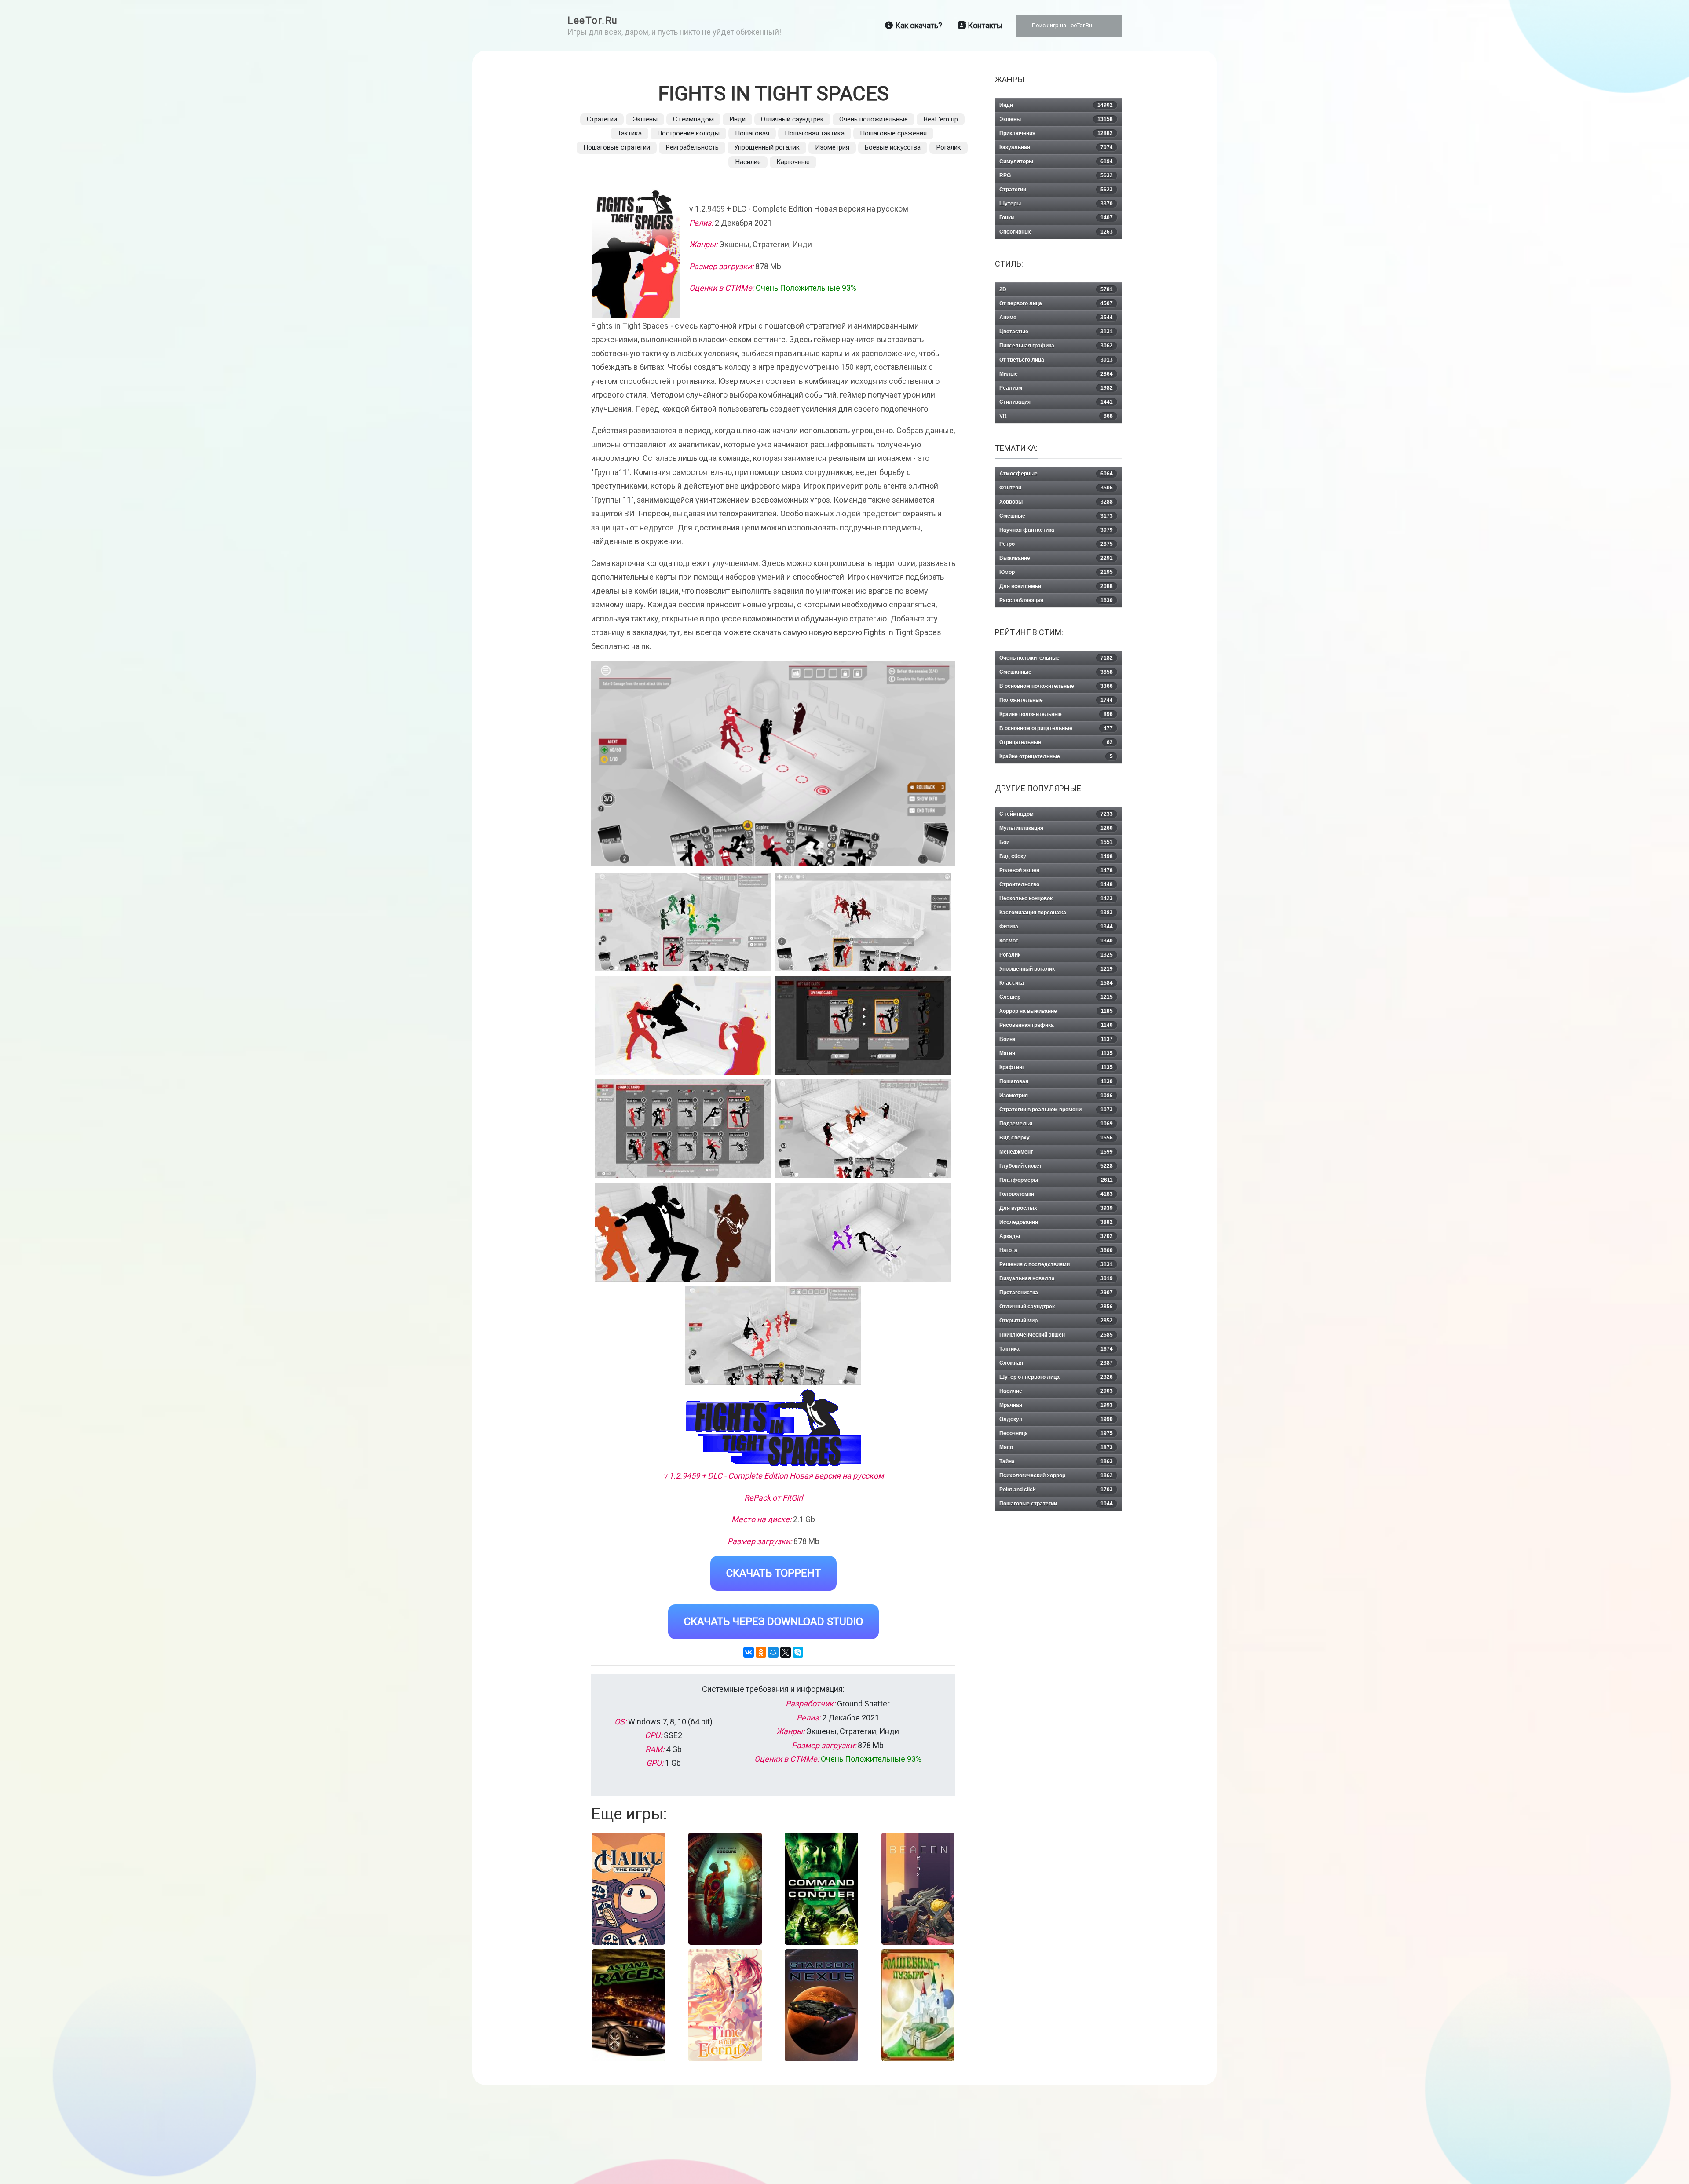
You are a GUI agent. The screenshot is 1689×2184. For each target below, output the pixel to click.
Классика (1056, 983)
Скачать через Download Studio (773, 1622)
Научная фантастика (1056, 530)
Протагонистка (1056, 1293)
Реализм (1056, 388)
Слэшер (1056, 997)
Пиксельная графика (1056, 346)
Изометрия (832, 147)
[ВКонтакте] (749, 1652)
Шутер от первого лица (1056, 1377)
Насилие (748, 162)
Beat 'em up (941, 119)
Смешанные (1056, 672)
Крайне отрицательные (1056, 756)
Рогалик (949, 147)
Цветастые (1056, 332)
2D (1056, 289)
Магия (1056, 1053)
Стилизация (1056, 402)
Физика (1056, 927)
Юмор (1056, 572)
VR (1056, 416)
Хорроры (1056, 502)
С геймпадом (693, 119)
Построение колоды (688, 133)
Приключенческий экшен (1056, 1335)
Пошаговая (752, 133)
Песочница (1056, 1433)
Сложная (1056, 1363)
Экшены (645, 119)
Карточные (793, 162)
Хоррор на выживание (1056, 1011)
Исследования (1056, 1222)
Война (1056, 1039)
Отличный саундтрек (792, 119)
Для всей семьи (1056, 586)
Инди (737, 119)
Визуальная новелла (1056, 1278)
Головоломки (1056, 1194)
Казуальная (1056, 147)
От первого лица (1056, 303)
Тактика (630, 133)
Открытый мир (1056, 1321)
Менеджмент (1056, 1152)
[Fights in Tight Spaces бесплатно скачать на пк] (683, 922)
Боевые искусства (893, 147)
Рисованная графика (1056, 1025)
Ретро (1056, 544)
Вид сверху (1056, 1138)
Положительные (1056, 700)
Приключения (1056, 133)
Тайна (1056, 1461)
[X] (786, 1652)
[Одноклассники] (761, 1652)
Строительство (1056, 884)
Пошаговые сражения (893, 133)
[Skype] (798, 1652)
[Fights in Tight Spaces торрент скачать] (863, 922)
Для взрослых (1056, 1208)
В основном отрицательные (1056, 728)
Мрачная (1056, 1405)
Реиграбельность (692, 147)
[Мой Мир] (773, 1652)
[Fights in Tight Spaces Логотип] (773, 1428)
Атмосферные (1056, 474)
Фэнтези (1056, 488)
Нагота (1056, 1250)
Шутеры (1056, 204)
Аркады (1056, 1236)
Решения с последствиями (1056, 1264)
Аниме (1056, 318)
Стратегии (602, 119)
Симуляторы (1056, 161)
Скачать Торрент (773, 1573)
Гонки (1056, 218)
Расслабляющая (1056, 600)
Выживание (1056, 558)
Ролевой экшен (1056, 870)
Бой (1056, 842)
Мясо (1056, 1447)
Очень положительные (874, 119)
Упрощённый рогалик (767, 147)
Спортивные (1056, 232)
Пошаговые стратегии (617, 147)
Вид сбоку (1056, 856)
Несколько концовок (1056, 898)
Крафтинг (1056, 1067)
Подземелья (1056, 1124)
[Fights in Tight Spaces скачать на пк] (683, 1025)
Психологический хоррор (1056, 1475)
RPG (1056, 175)
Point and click (1056, 1490)
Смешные (1056, 516)
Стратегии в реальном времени (1056, 1110)
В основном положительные (1056, 686)
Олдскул (1056, 1419)
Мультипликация (1056, 828)
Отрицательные (1056, 742)
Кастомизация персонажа (1056, 913)
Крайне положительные (1056, 714)
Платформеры (1056, 1180)
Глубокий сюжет (1056, 1166)
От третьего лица (1056, 360)
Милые (1056, 374)
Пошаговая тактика (815, 133)
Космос (1056, 941)
